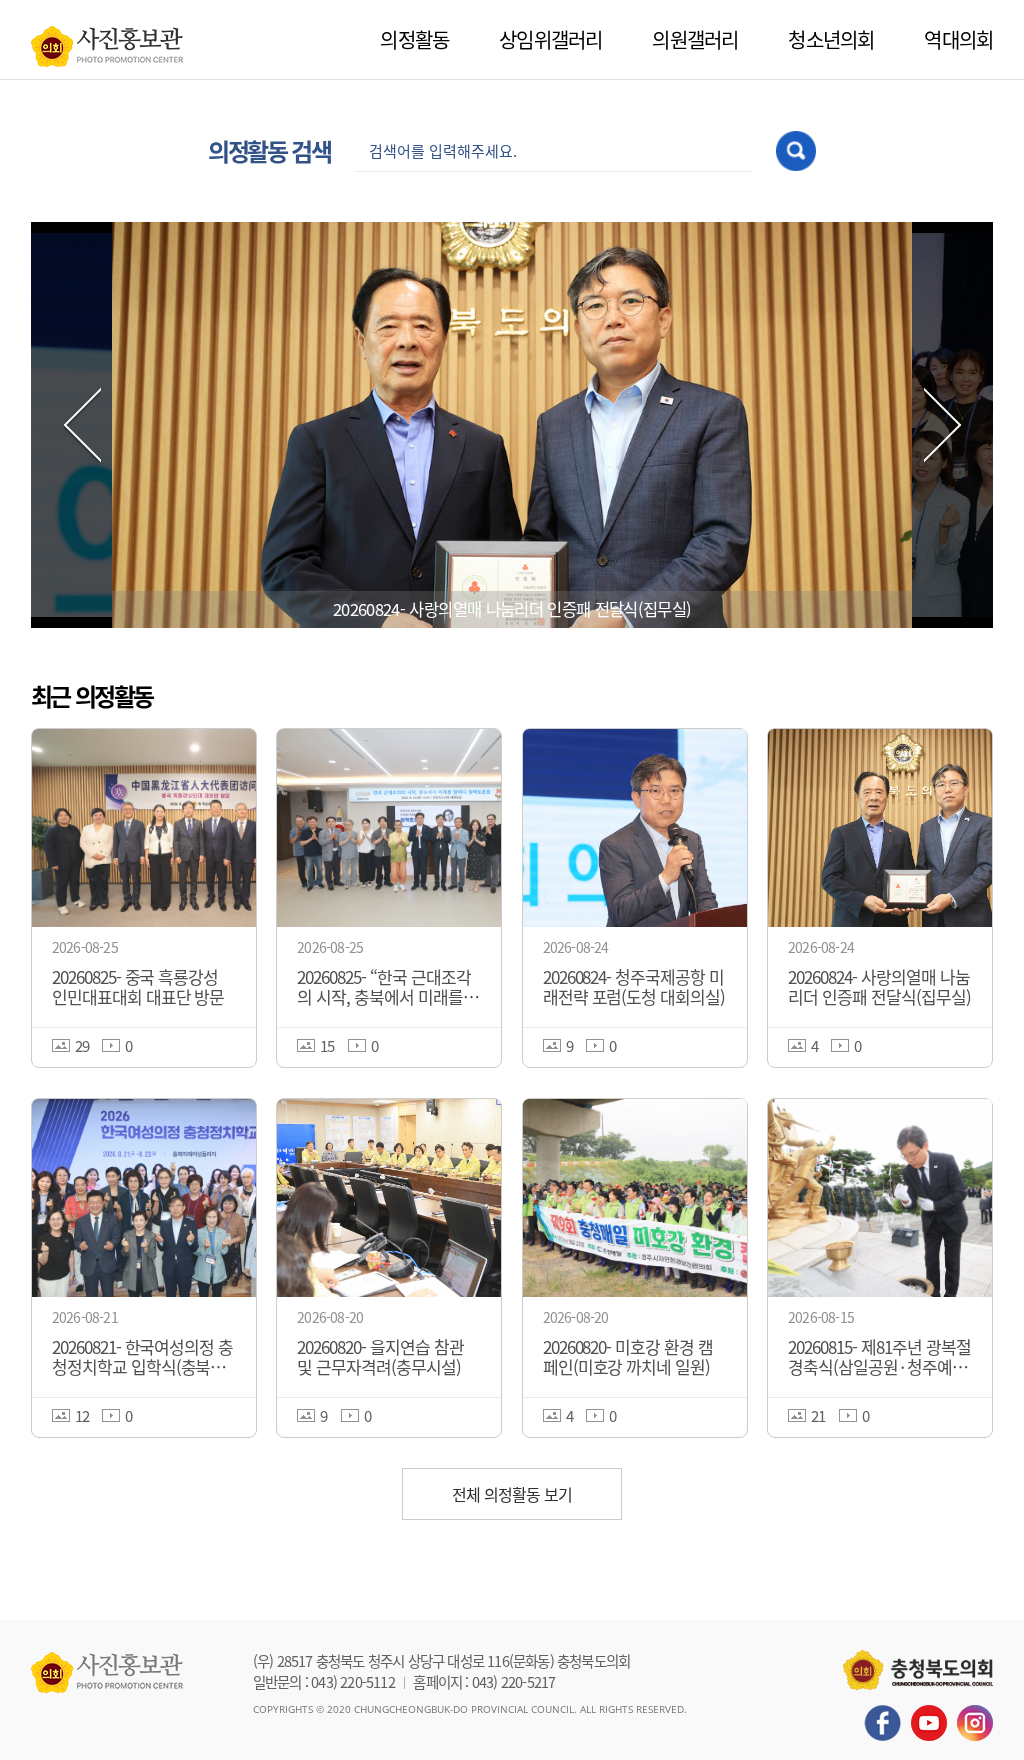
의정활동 (414, 39)
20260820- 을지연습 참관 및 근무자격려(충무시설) (512, 609)
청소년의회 (831, 39)
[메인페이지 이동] (107, 41)
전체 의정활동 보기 (512, 1494)
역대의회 (958, 39)
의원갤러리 (695, 39)
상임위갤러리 (550, 39)
